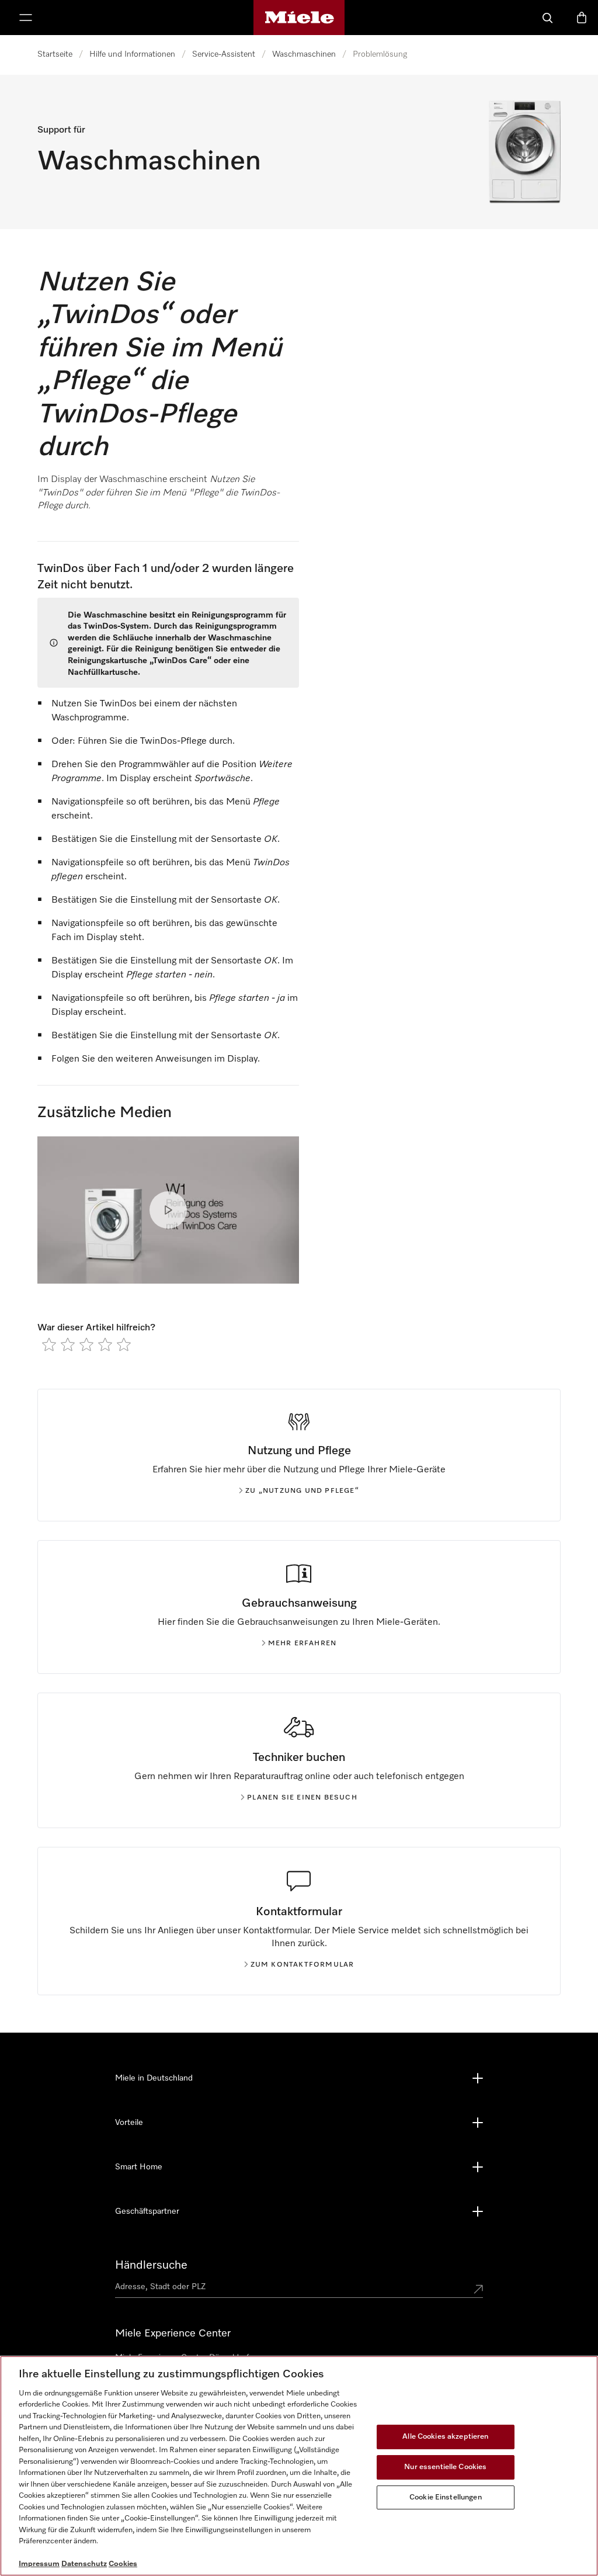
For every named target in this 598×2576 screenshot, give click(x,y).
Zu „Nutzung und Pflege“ (302, 1491)
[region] (299, 2466)
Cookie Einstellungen (446, 2497)
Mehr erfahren (303, 1644)
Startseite (55, 54)
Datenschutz (84, 2564)
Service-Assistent (224, 54)
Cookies (123, 2564)
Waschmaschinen (304, 54)
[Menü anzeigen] (26, 18)
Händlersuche (151, 2265)
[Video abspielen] (168, 1210)
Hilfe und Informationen (132, 54)
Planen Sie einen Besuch (302, 1798)
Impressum (39, 2564)
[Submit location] (478, 2289)
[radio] (49, 1344)
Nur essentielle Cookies (445, 2467)
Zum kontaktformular (303, 1965)
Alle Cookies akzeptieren (445, 2437)
